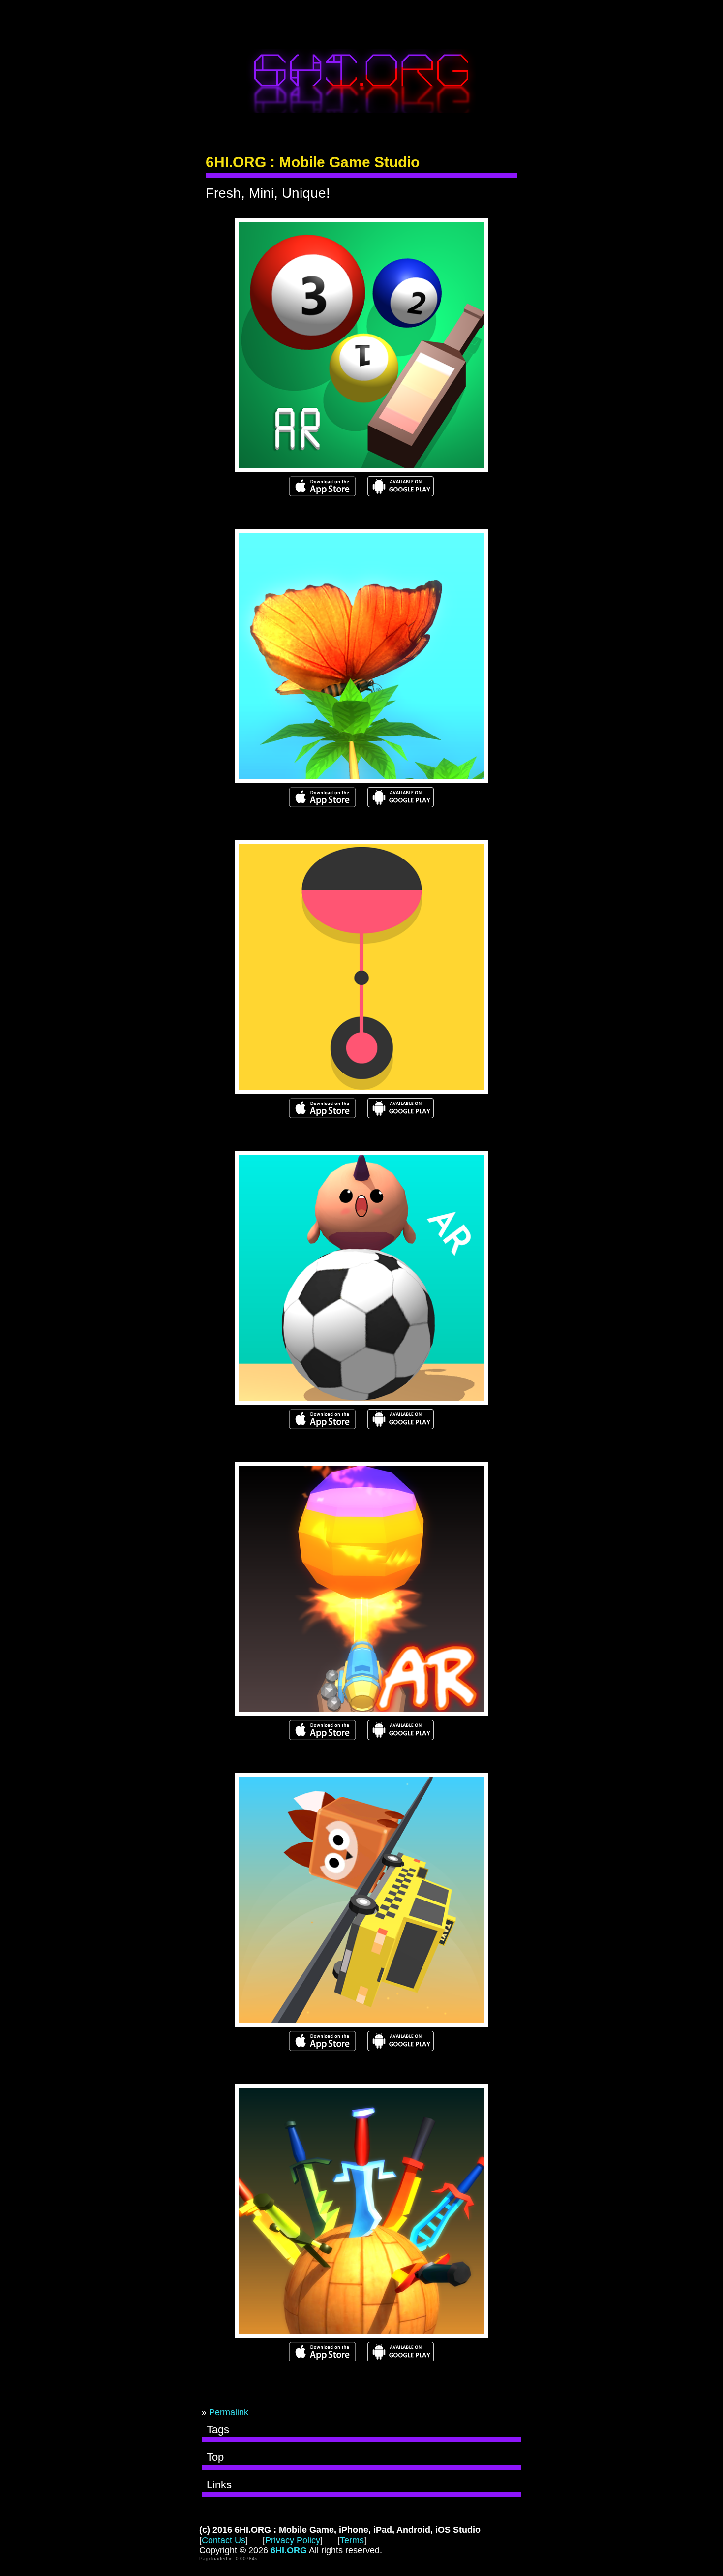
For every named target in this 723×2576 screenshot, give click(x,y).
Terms (352, 2540)
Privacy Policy (293, 2540)
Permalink (229, 2412)
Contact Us (224, 2540)
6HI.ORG (361, 81)
